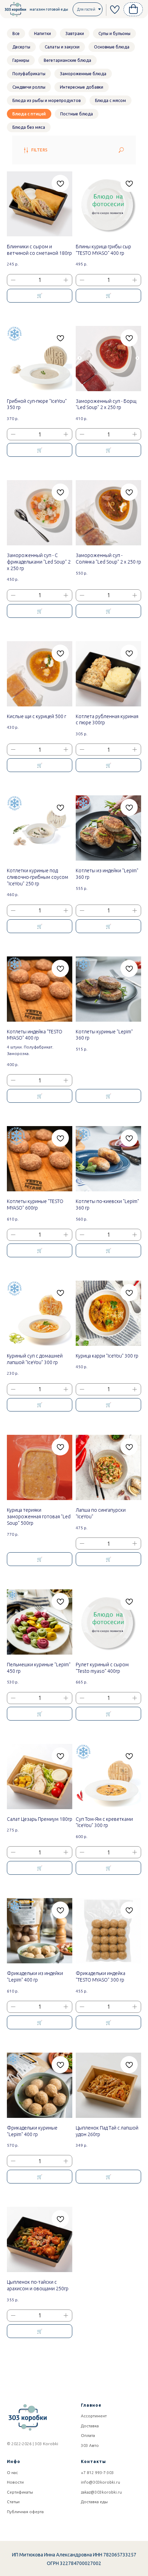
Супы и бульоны (114, 33)
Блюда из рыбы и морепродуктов (46, 100)
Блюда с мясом (110, 100)
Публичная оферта (25, 2512)
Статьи (13, 2502)
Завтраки (75, 33)
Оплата (88, 2435)
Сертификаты (20, 2492)
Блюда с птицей (29, 114)
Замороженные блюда (83, 74)
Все (16, 33)
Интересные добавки (82, 87)
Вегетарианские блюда (67, 60)
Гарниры (21, 60)
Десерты (21, 47)
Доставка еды (94, 2502)
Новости (15, 2482)
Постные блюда (77, 114)
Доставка (90, 2426)
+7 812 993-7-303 (97, 2472)
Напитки (43, 33)
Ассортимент (94, 2416)
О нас (12, 2472)
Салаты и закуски (62, 47)
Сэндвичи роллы (29, 87)
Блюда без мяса (29, 127)
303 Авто (90, 2445)
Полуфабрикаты (29, 74)
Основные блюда (112, 47)
